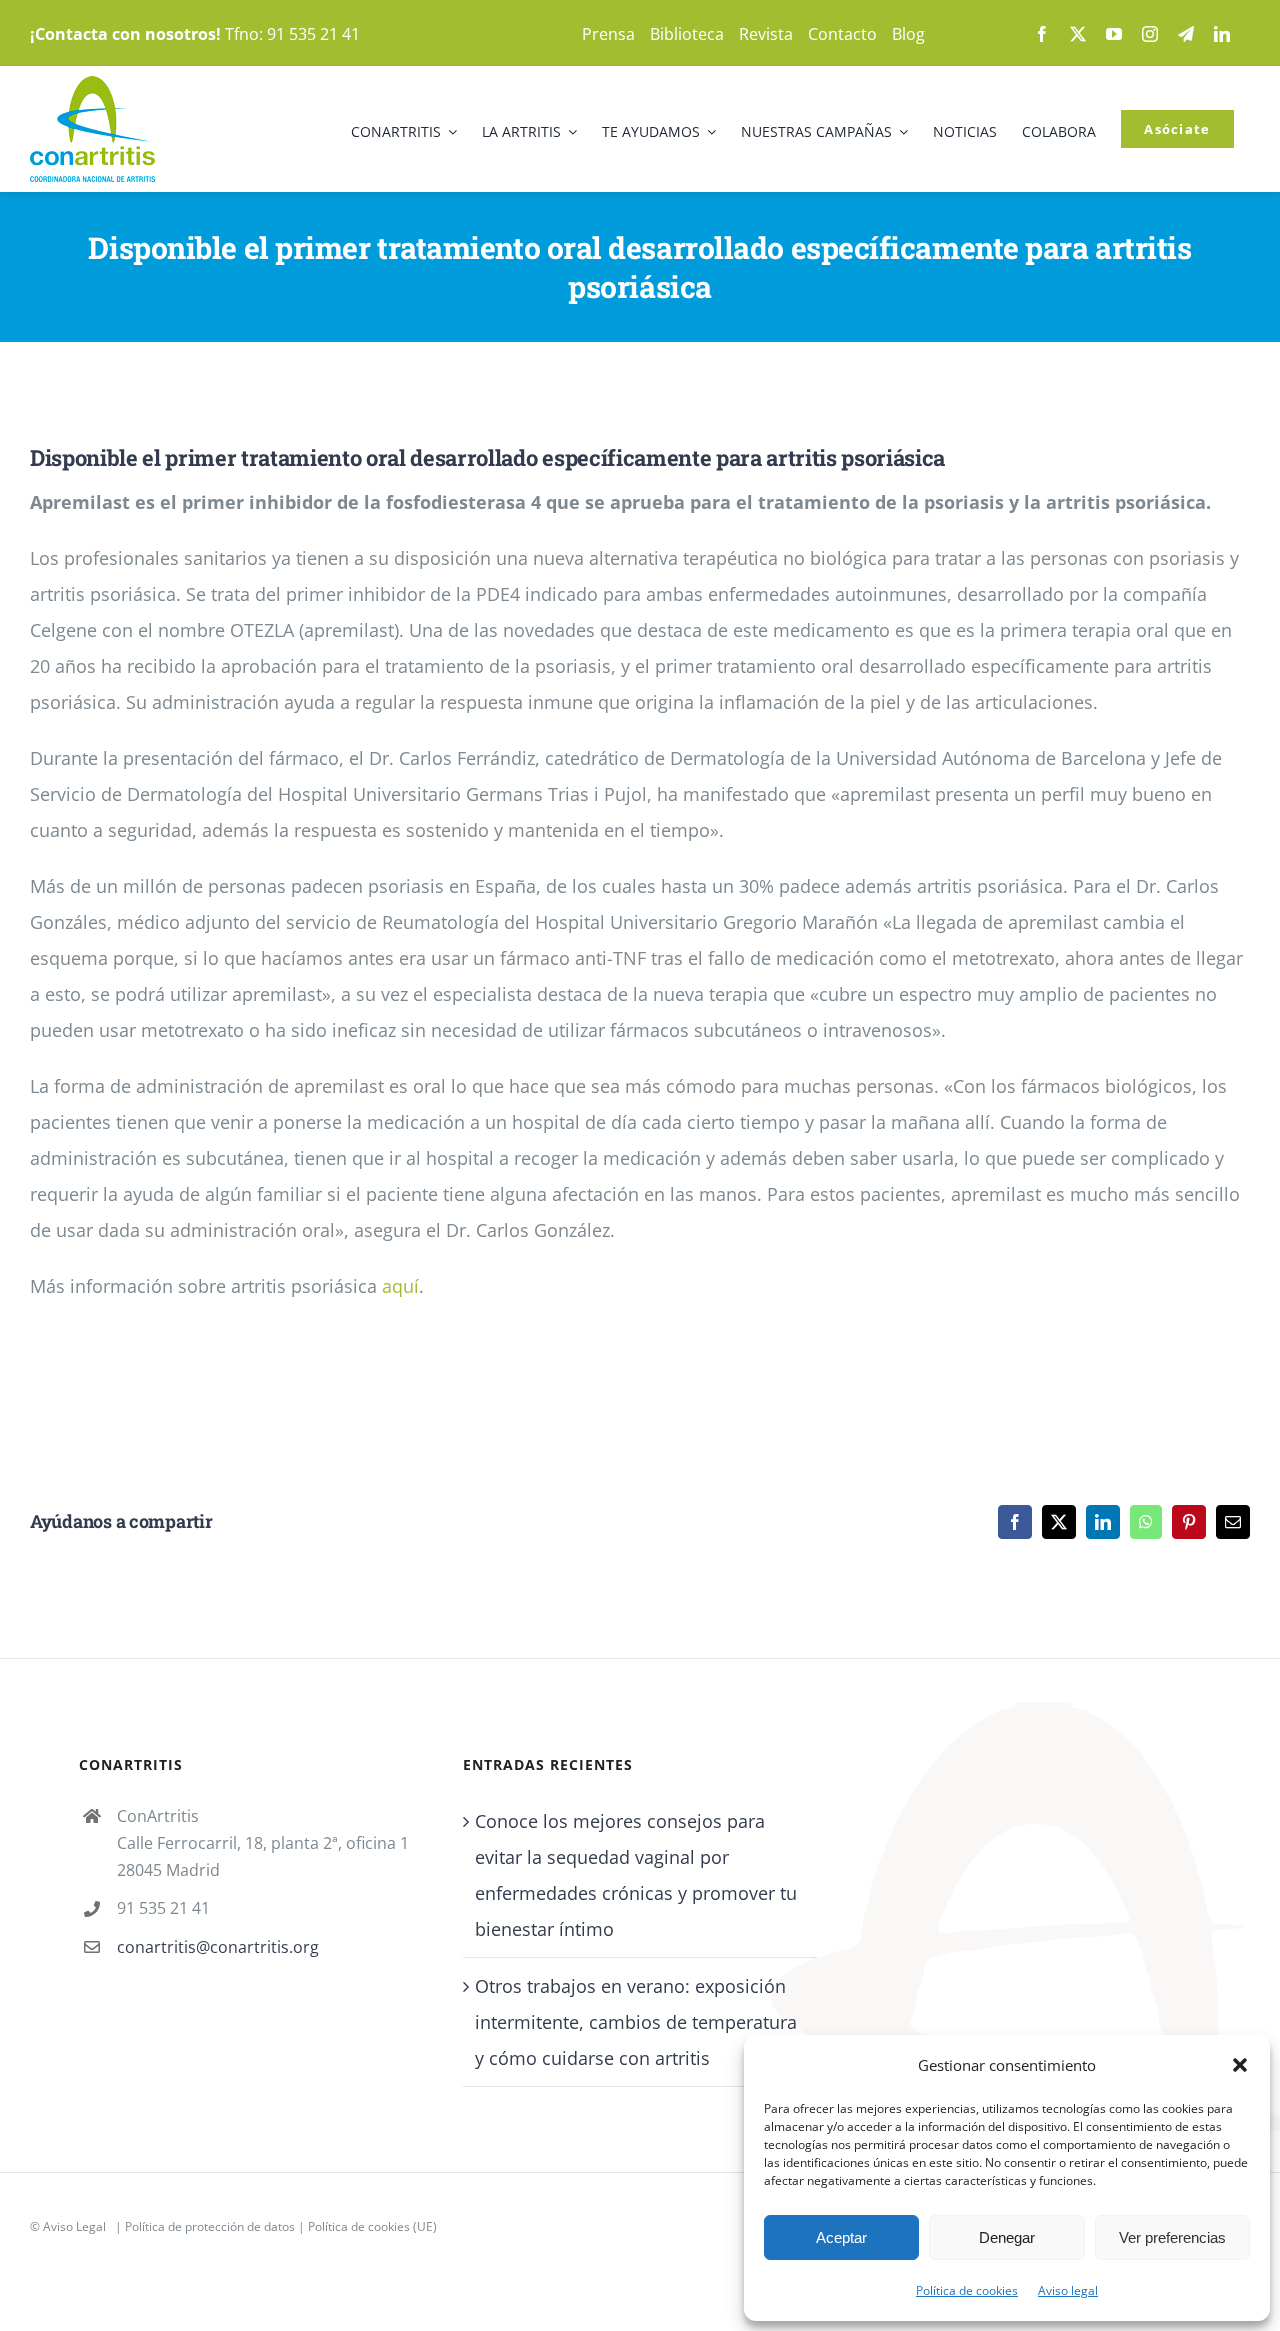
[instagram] (1150, 34)
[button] (1240, 2065)
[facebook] (1042, 34)
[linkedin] (1222, 34)
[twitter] (1078, 34)
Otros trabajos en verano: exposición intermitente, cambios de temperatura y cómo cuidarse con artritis (636, 2022)
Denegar (1007, 2237)
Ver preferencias (1172, 2237)
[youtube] (1114, 34)
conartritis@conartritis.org (218, 1947)
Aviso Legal (74, 2226)
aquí (400, 1286)
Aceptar (841, 2237)
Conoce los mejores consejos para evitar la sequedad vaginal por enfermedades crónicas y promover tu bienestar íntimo (636, 1875)
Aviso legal (1068, 2290)
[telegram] (1186, 34)
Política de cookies (967, 2290)
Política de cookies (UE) (372, 2226)
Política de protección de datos (210, 2226)
